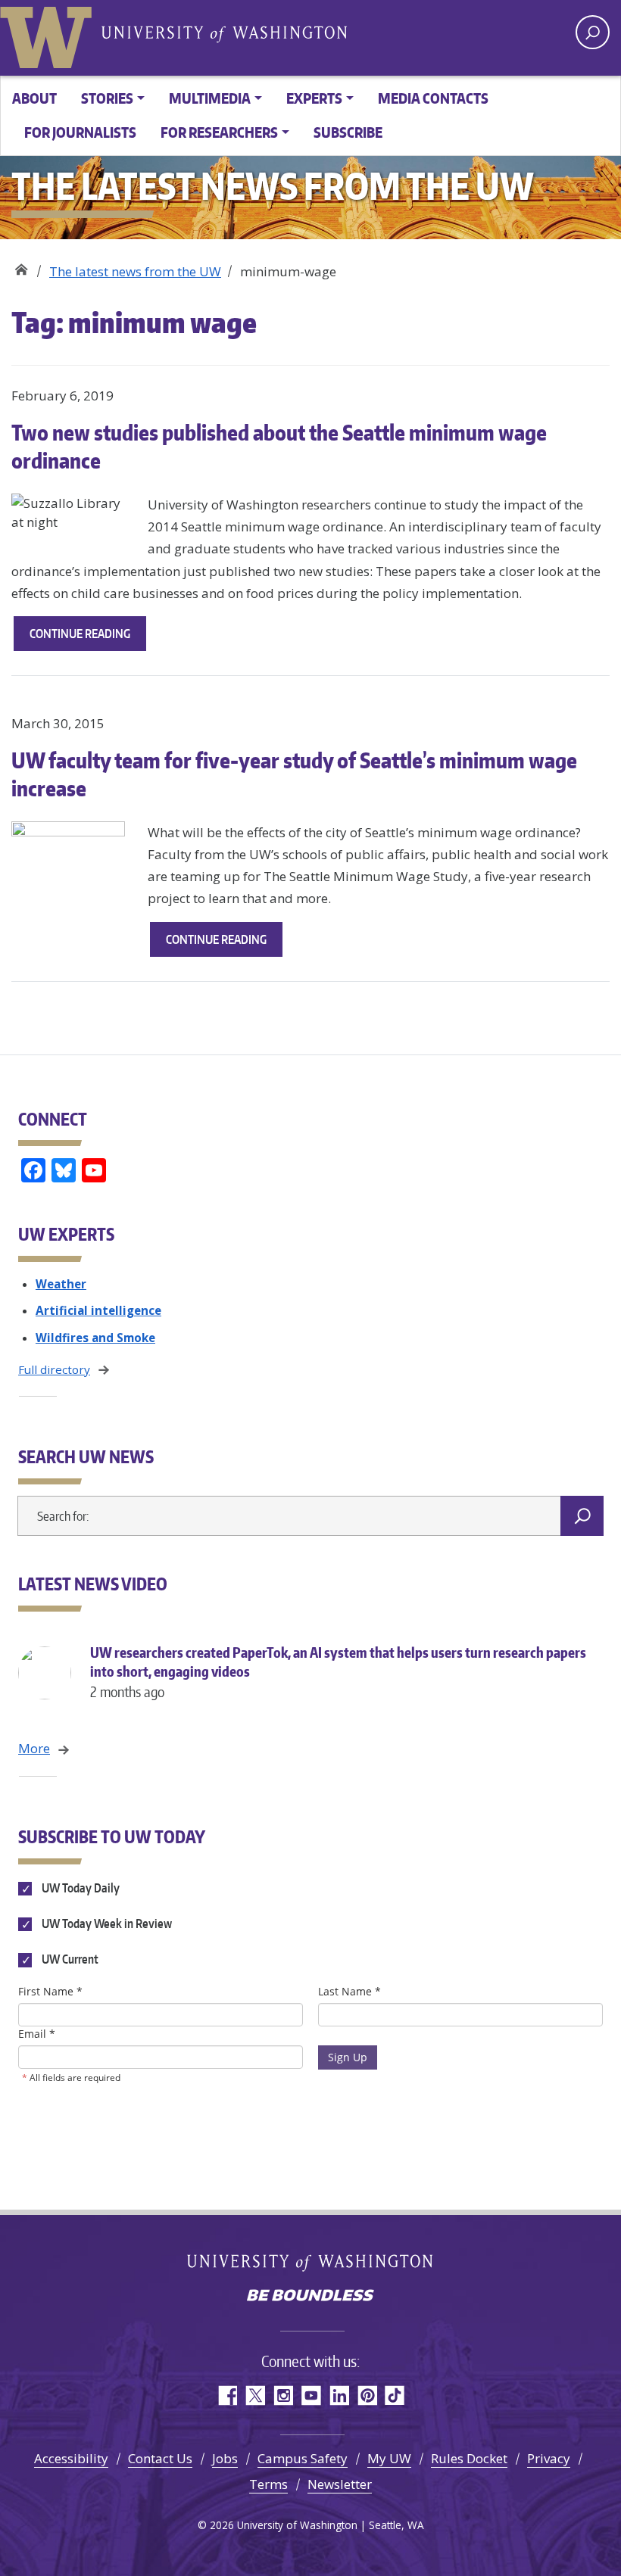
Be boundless (310, 2297)
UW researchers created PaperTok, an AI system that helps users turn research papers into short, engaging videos (338, 1672)
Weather (61, 1284)
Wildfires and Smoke (95, 1338)
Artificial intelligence (98, 1310)
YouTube (311, 2395)
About (34, 98)
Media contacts (433, 98)
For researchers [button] (219, 132)
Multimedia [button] (210, 98)
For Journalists (80, 132)
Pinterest (367, 2395)
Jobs (225, 2458)
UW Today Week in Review (106, 1923)
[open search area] (593, 32)
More (34, 1748)
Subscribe (348, 132)
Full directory (54, 1369)
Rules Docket (469, 2458)
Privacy (549, 2458)
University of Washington (49, 34)
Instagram (283, 2395)
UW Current (69, 1959)
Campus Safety (303, 2458)
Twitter (255, 2395)
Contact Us (160, 2458)
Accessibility (71, 2458)
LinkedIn (339, 2395)
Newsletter (340, 2484)
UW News (21, 266)
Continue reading (88, 638)
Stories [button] (107, 98)
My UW (389, 2458)
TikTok (395, 2395)
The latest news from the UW (135, 271)
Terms (268, 2484)
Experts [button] (314, 98)
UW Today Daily (80, 1888)
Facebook (227, 2395)
